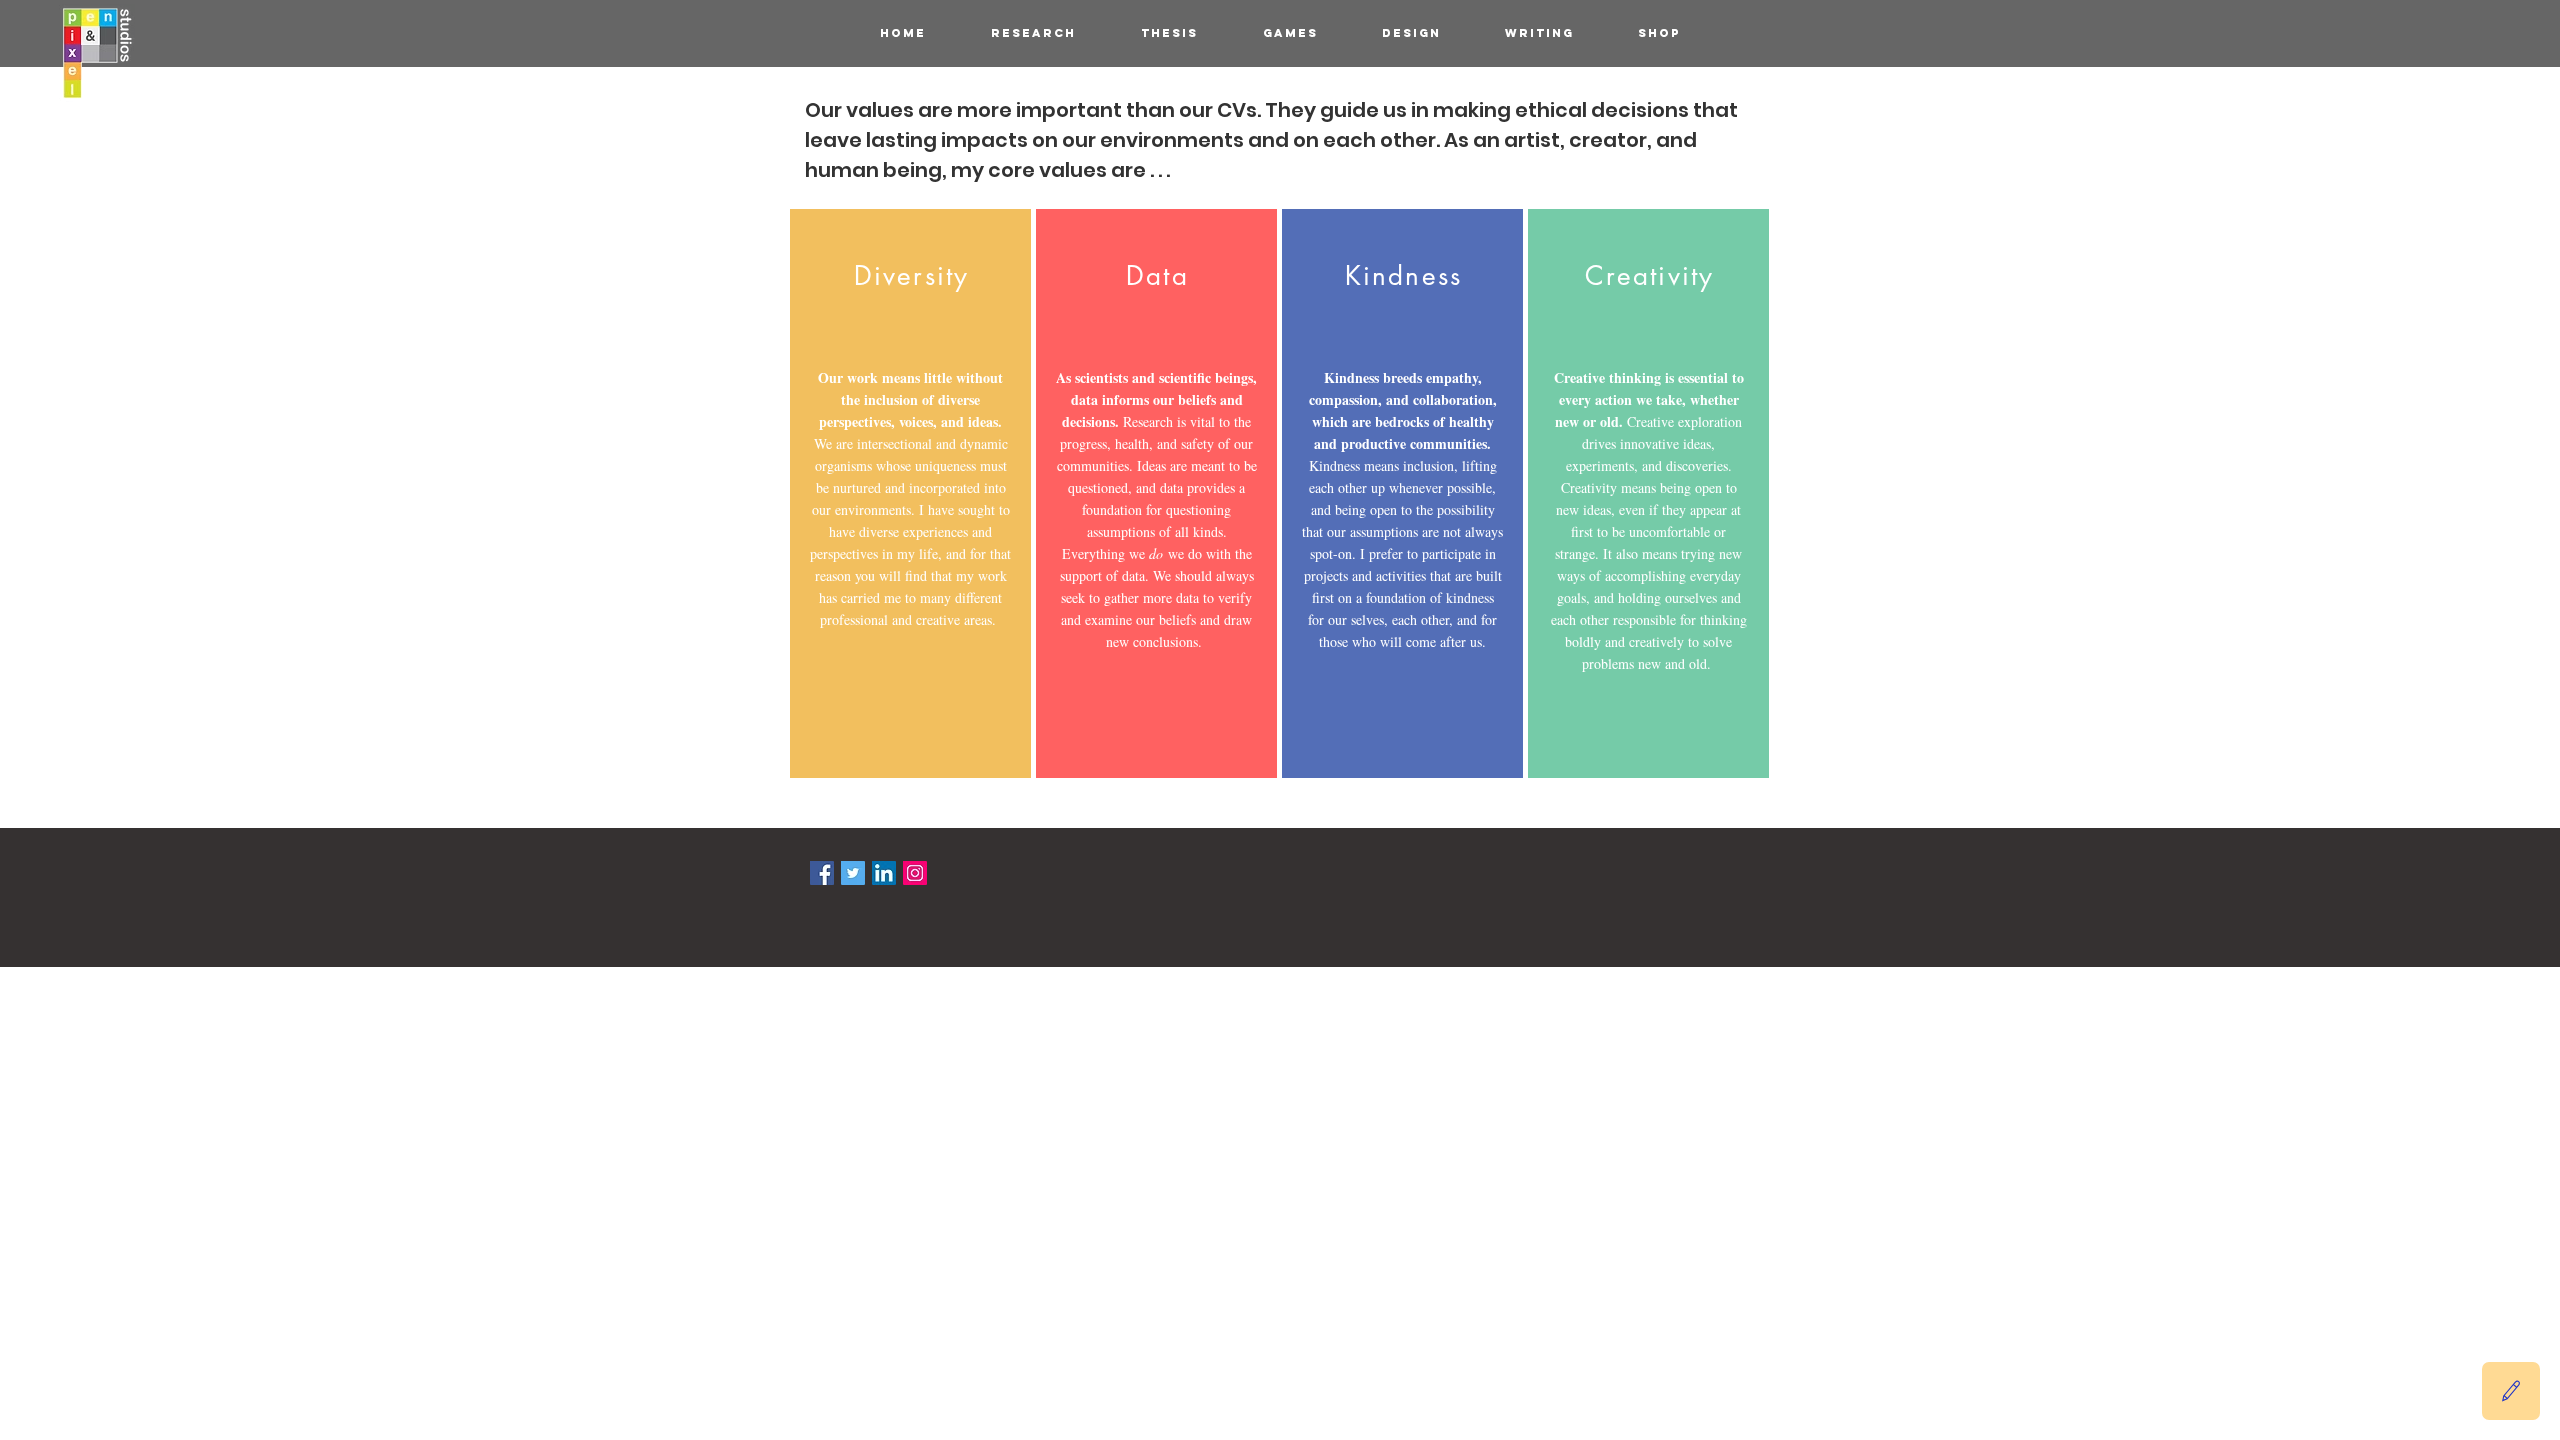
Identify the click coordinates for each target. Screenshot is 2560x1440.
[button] (2511, 1391)
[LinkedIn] (884, 873)
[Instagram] (915, 873)
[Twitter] (853, 873)
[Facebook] (822, 873)
